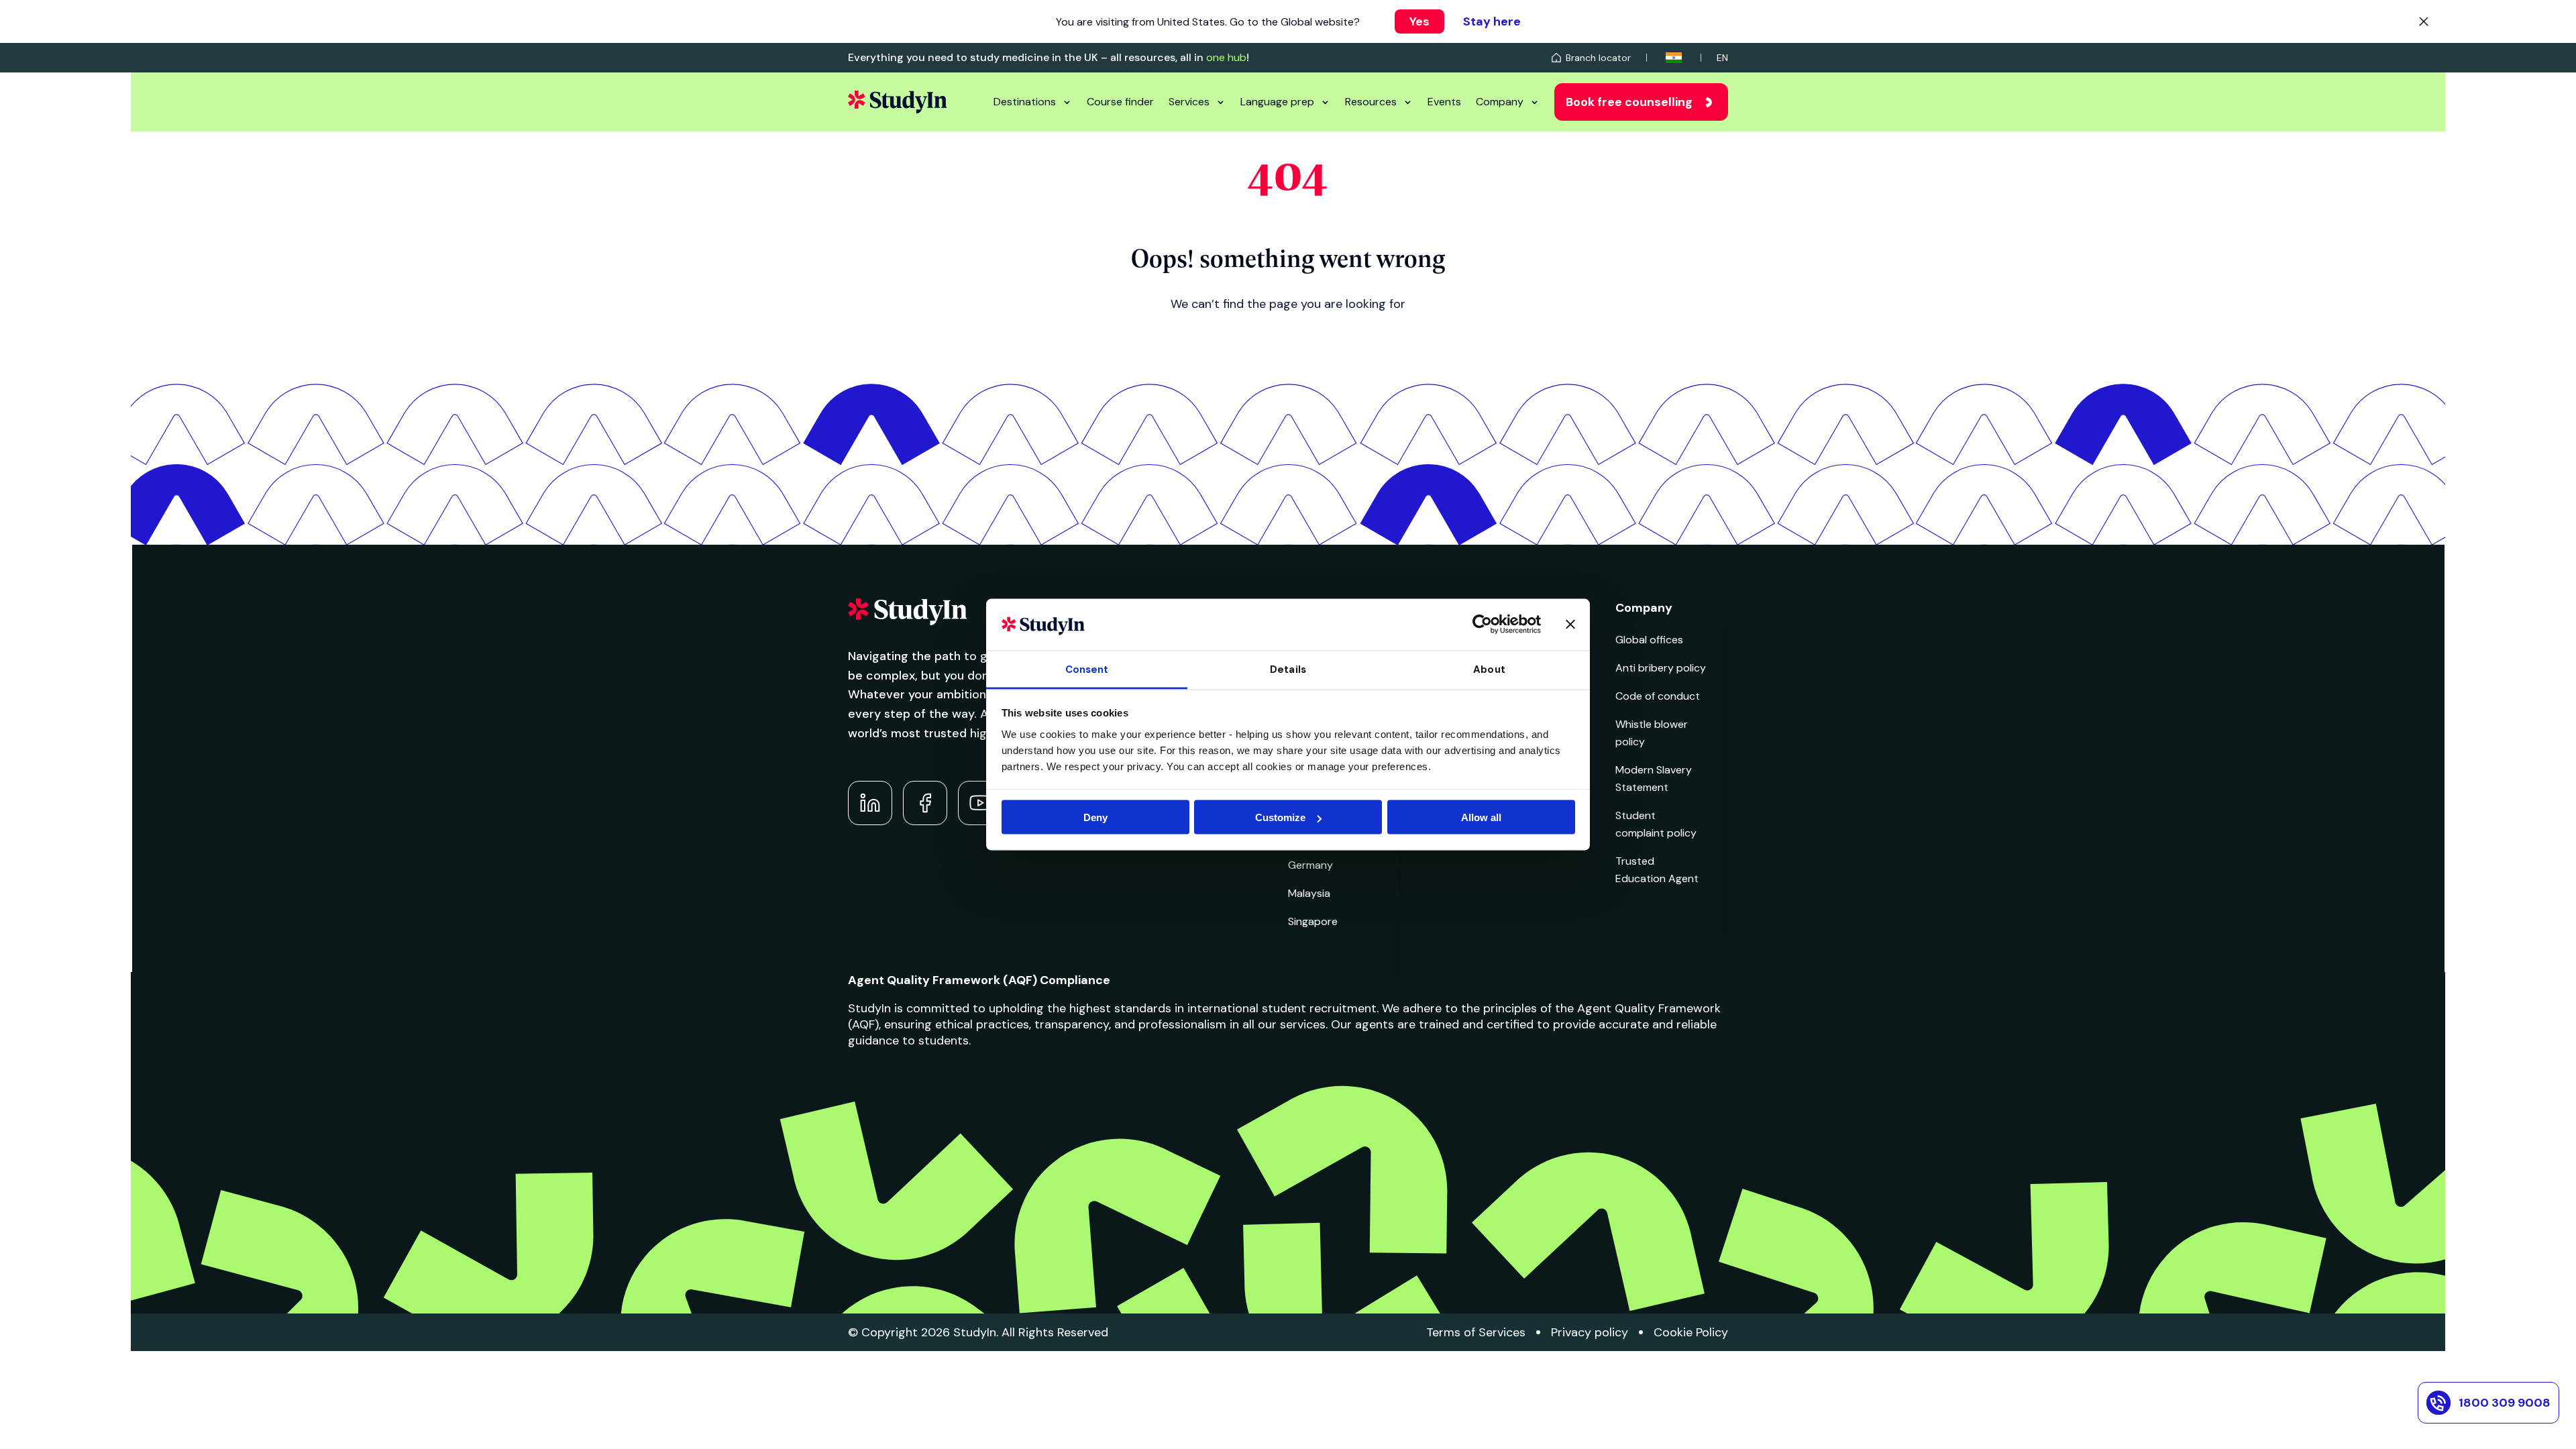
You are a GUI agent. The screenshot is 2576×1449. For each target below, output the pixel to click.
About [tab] (1489, 669)
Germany (1310, 865)
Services (1189, 102)
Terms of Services (1476, 1332)
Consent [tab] (1087, 669)
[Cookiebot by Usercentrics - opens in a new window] (1482, 625)
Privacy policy (1590, 1332)
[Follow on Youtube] (980, 803)
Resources (1371, 102)
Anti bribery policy (1661, 668)
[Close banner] (1570, 625)
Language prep (1277, 102)
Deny (1095, 817)
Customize (1280, 817)
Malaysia (1309, 893)
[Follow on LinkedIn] (870, 803)
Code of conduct (1658, 696)
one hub (1226, 57)
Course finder (1120, 102)
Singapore (1313, 921)
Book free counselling (1629, 102)
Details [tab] (1288, 669)
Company (1500, 102)
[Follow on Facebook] (925, 803)
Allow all (1481, 817)
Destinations (1025, 102)
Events (1444, 102)
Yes (1419, 21)
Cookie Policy (1691, 1332)
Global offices (1649, 640)
